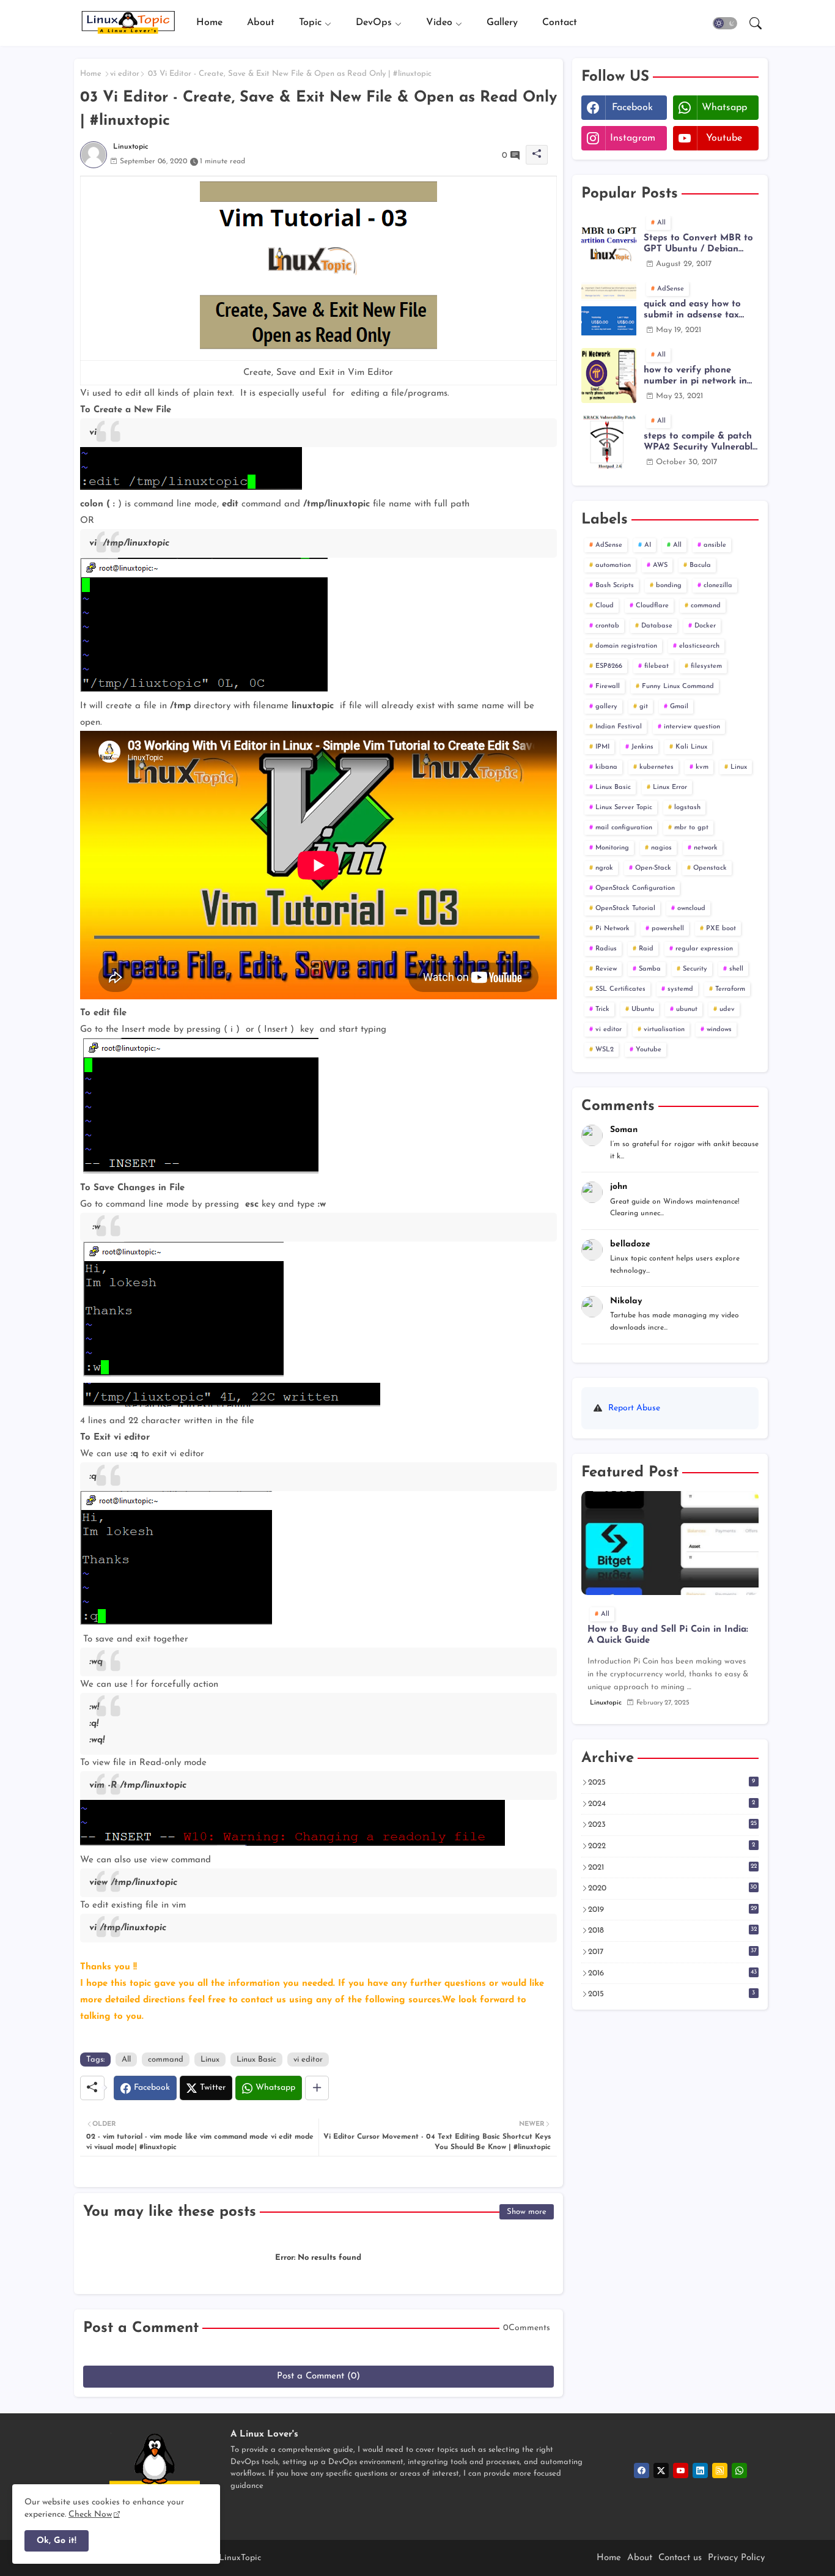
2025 (672, 1782)
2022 (672, 1846)
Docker (705, 626)
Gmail (679, 707)
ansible (715, 545)
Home (209, 23)
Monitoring (612, 848)
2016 (672, 1973)
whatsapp (724, 108)
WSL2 (605, 1050)
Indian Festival (619, 727)
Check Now (90, 2515)
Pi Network (612, 929)
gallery (606, 707)
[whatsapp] (739, 2471)
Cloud (605, 606)
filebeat (657, 666)
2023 (672, 1824)
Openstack (710, 868)
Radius (606, 949)
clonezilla (718, 586)
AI (648, 545)
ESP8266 (609, 666)
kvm (702, 767)
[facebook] (642, 2471)
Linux (210, 2060)
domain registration (626, 646)
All (126, 2060)
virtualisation (664, 1030)
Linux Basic (256, 2060)
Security (695, 969)
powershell (668, 929)
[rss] (720, 2471)
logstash (687, 808)
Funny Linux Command (678, 687)
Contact (560, 23)
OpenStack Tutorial (625, 909)
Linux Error (670, 787)
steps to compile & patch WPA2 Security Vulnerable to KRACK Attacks (701, 442)
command (166, 2060)
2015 (672, 1994)
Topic (310, 23)
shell (736, 969)
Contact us (680, 2558)
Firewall (608, 687)
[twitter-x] (661, 2471)
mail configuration (624, 828)
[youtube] (681, 2471)
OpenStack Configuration (635, 888)
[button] (725, 23)
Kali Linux (691, 747)
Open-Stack (653, 868)
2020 (673, 1888)
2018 (672, 1930)
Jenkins (642, 747)
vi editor (125, 74)
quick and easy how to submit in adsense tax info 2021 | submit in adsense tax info (692, 310)
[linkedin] (700, 2471)
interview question (692, 727)
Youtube (649, 1050)
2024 (672, 1804)
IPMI (602, 747)
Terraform (730, 989)
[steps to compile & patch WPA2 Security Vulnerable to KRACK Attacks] (609, 442)
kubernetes (657, 767)
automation (613, 565)
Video (439, 23)
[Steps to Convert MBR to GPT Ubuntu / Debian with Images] (609, 243)
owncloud (691, 909)
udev (727, 1009)
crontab (607, 626)
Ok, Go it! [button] (57, 2541)
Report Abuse (634, 1408)
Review (606, 969)
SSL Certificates (620, 989)
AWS (660, 565)
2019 (672, 1909)
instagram (633, 138)
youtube (724, 138)
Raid (646, 949)
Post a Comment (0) (318, 2376)
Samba (650, 969)
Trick (602, 1009)
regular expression (704, 949)
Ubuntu (643, 1009)
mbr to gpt (691, 828)
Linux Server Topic (624, 808)
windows (719, 1030)
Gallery (502, 23)
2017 (672, 1952)
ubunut (687, 1009)
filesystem (706, 666)
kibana (606, 767)
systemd (680, 989)
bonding (669, 586)
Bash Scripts (615, 586)
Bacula (700, 565)
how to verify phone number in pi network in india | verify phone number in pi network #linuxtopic (695, 376)
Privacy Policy (736, 2558)
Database (657, 626)
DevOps (374, 23)
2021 (672, 1867)
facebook (632, 108)
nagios (661, 848)
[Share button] (317, 2088)
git (644, 707)
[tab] (209, 23)
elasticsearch (699, 646)
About (261, 23)
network (706, 848)
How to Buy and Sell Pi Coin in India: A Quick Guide (668, 1635)
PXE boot (721, 929)
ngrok (604, 868)
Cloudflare (652, 606)
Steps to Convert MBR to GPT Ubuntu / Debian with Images (698, 244)
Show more (527, 2212)
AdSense (609, 545)
